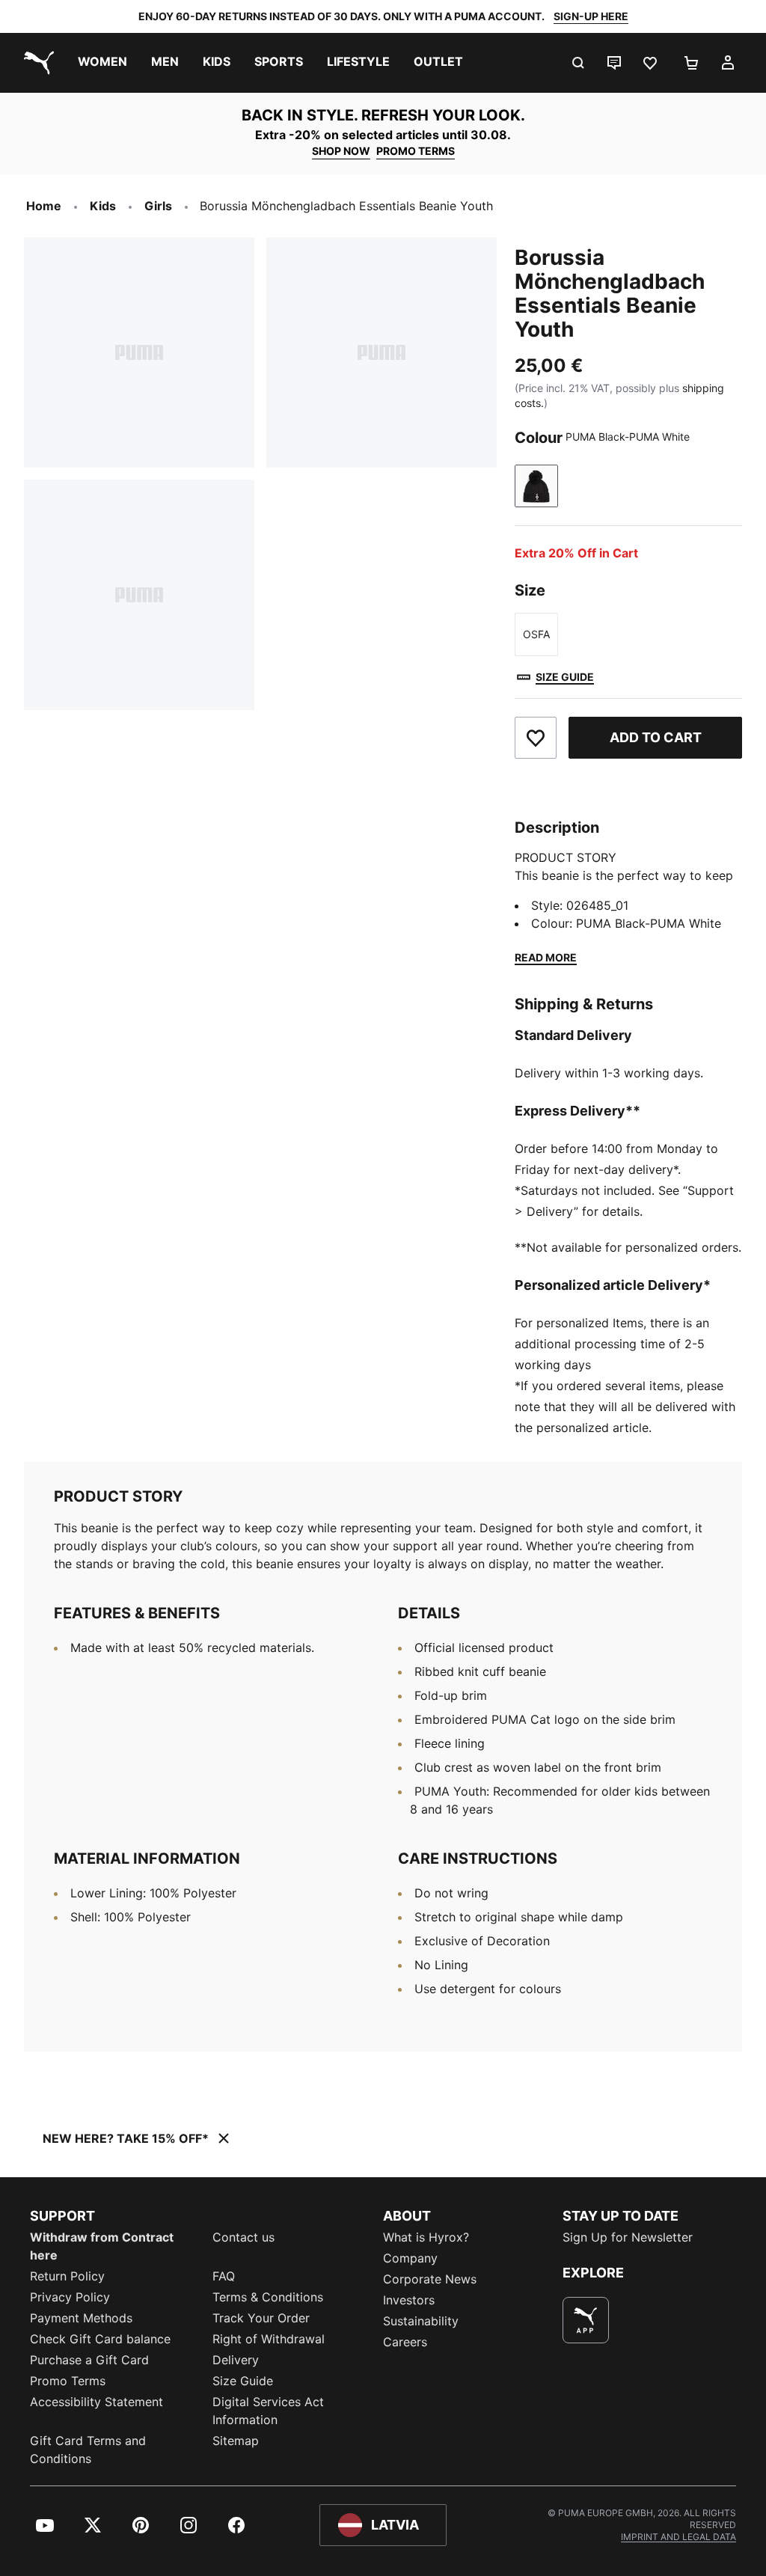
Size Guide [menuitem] (243, 2381)
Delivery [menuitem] (236, 2360)
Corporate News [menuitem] (430, 2279)
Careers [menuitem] (405, 2342)
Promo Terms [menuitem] (68, 2381)
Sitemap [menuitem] (236, 2441)
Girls (158, 206)
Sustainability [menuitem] (421, 2321)
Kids (103, 206)
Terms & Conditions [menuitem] (268, 2297)
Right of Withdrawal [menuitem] (269, 2339)
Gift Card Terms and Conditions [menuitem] (88, 2450)
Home (44, 206)
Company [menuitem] (410, 2258)
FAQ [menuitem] (224, 2276)
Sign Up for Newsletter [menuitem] (628, 2237)
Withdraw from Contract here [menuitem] (102, 2246)
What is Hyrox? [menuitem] (426, 2237)
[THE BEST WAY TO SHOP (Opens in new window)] (586, 2320)
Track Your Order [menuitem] (261, 2318)
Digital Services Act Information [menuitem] (268, 2411)
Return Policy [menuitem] (67, 2276)
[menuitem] (102, 63)
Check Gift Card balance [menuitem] (100, 2339)
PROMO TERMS (416, 151)
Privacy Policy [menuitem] (70, 2297)
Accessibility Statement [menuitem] (96, 2402)
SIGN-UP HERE (591, 16)
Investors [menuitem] (409, 2300)
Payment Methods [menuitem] (81, 2318)
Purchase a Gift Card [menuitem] (89, 2360)
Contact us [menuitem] (243, 2237)
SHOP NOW (341, 151)
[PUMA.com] (36, 63)
